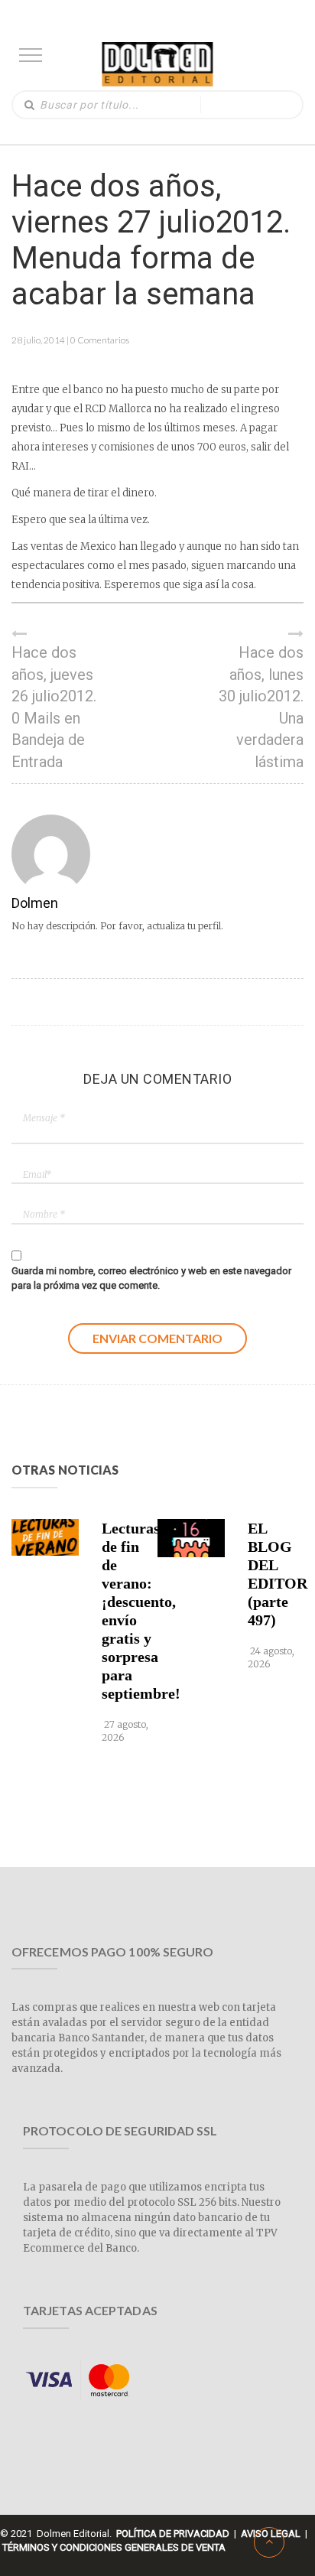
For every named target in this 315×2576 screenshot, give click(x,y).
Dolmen (35, 903)
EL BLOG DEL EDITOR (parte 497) (273, 1574)
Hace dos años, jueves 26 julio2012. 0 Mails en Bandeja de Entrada (54, 707)
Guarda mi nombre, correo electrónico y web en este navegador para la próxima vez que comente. (151, 1278)
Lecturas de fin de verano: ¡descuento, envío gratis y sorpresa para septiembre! (127, 1611)
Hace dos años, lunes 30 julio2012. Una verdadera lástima (261, 707)
